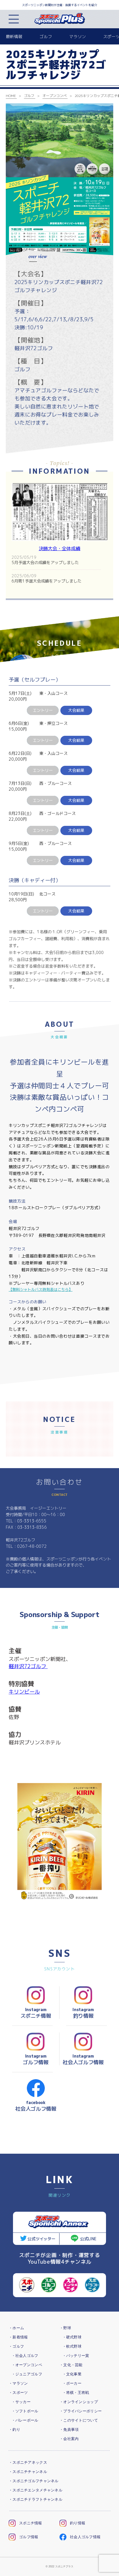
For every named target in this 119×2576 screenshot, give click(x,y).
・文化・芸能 (71, 2365)
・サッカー (21, 2402)
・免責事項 (69, 2430)
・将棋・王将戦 (76, 2393)
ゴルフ (46, 37)
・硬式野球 (72, 2337)
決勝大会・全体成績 (59, 548)
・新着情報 (18, 2337)
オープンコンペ (55, 96)
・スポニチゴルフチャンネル (34, 2481)
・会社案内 (69, 2439)
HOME (11, 96)
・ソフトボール (25, 2411)
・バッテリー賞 (76, 2356)
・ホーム (16, 2328)
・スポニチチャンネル (28, 2472)
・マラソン (18, 2383)
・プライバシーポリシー (81, 2411)
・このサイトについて (79, 2420)
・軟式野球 (72, 2346)
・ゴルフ (16, 2346)
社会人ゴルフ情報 (85, 2537)
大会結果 (76, 710)
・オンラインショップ (79, 2402)
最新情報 (14, 37)
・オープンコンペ (27, 2365)
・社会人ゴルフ (25, 2356)
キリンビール (24, 1692)
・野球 (65, 2328)
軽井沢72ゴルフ (28, 1666)
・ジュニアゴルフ (27, 2374)
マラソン (78, 37)
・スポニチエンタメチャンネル (36, 2490)
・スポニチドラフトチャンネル (36, 2499)
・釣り (14, 2430)
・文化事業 (72, 2374)
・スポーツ (18, 2393)
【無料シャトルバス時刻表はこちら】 (41, 1289)
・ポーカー (72, 2383)
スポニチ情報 (31, 2523)
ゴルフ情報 (29, 2537)
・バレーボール (25, 2420)
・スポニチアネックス (28, 2462)
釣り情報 (78, 2523)
